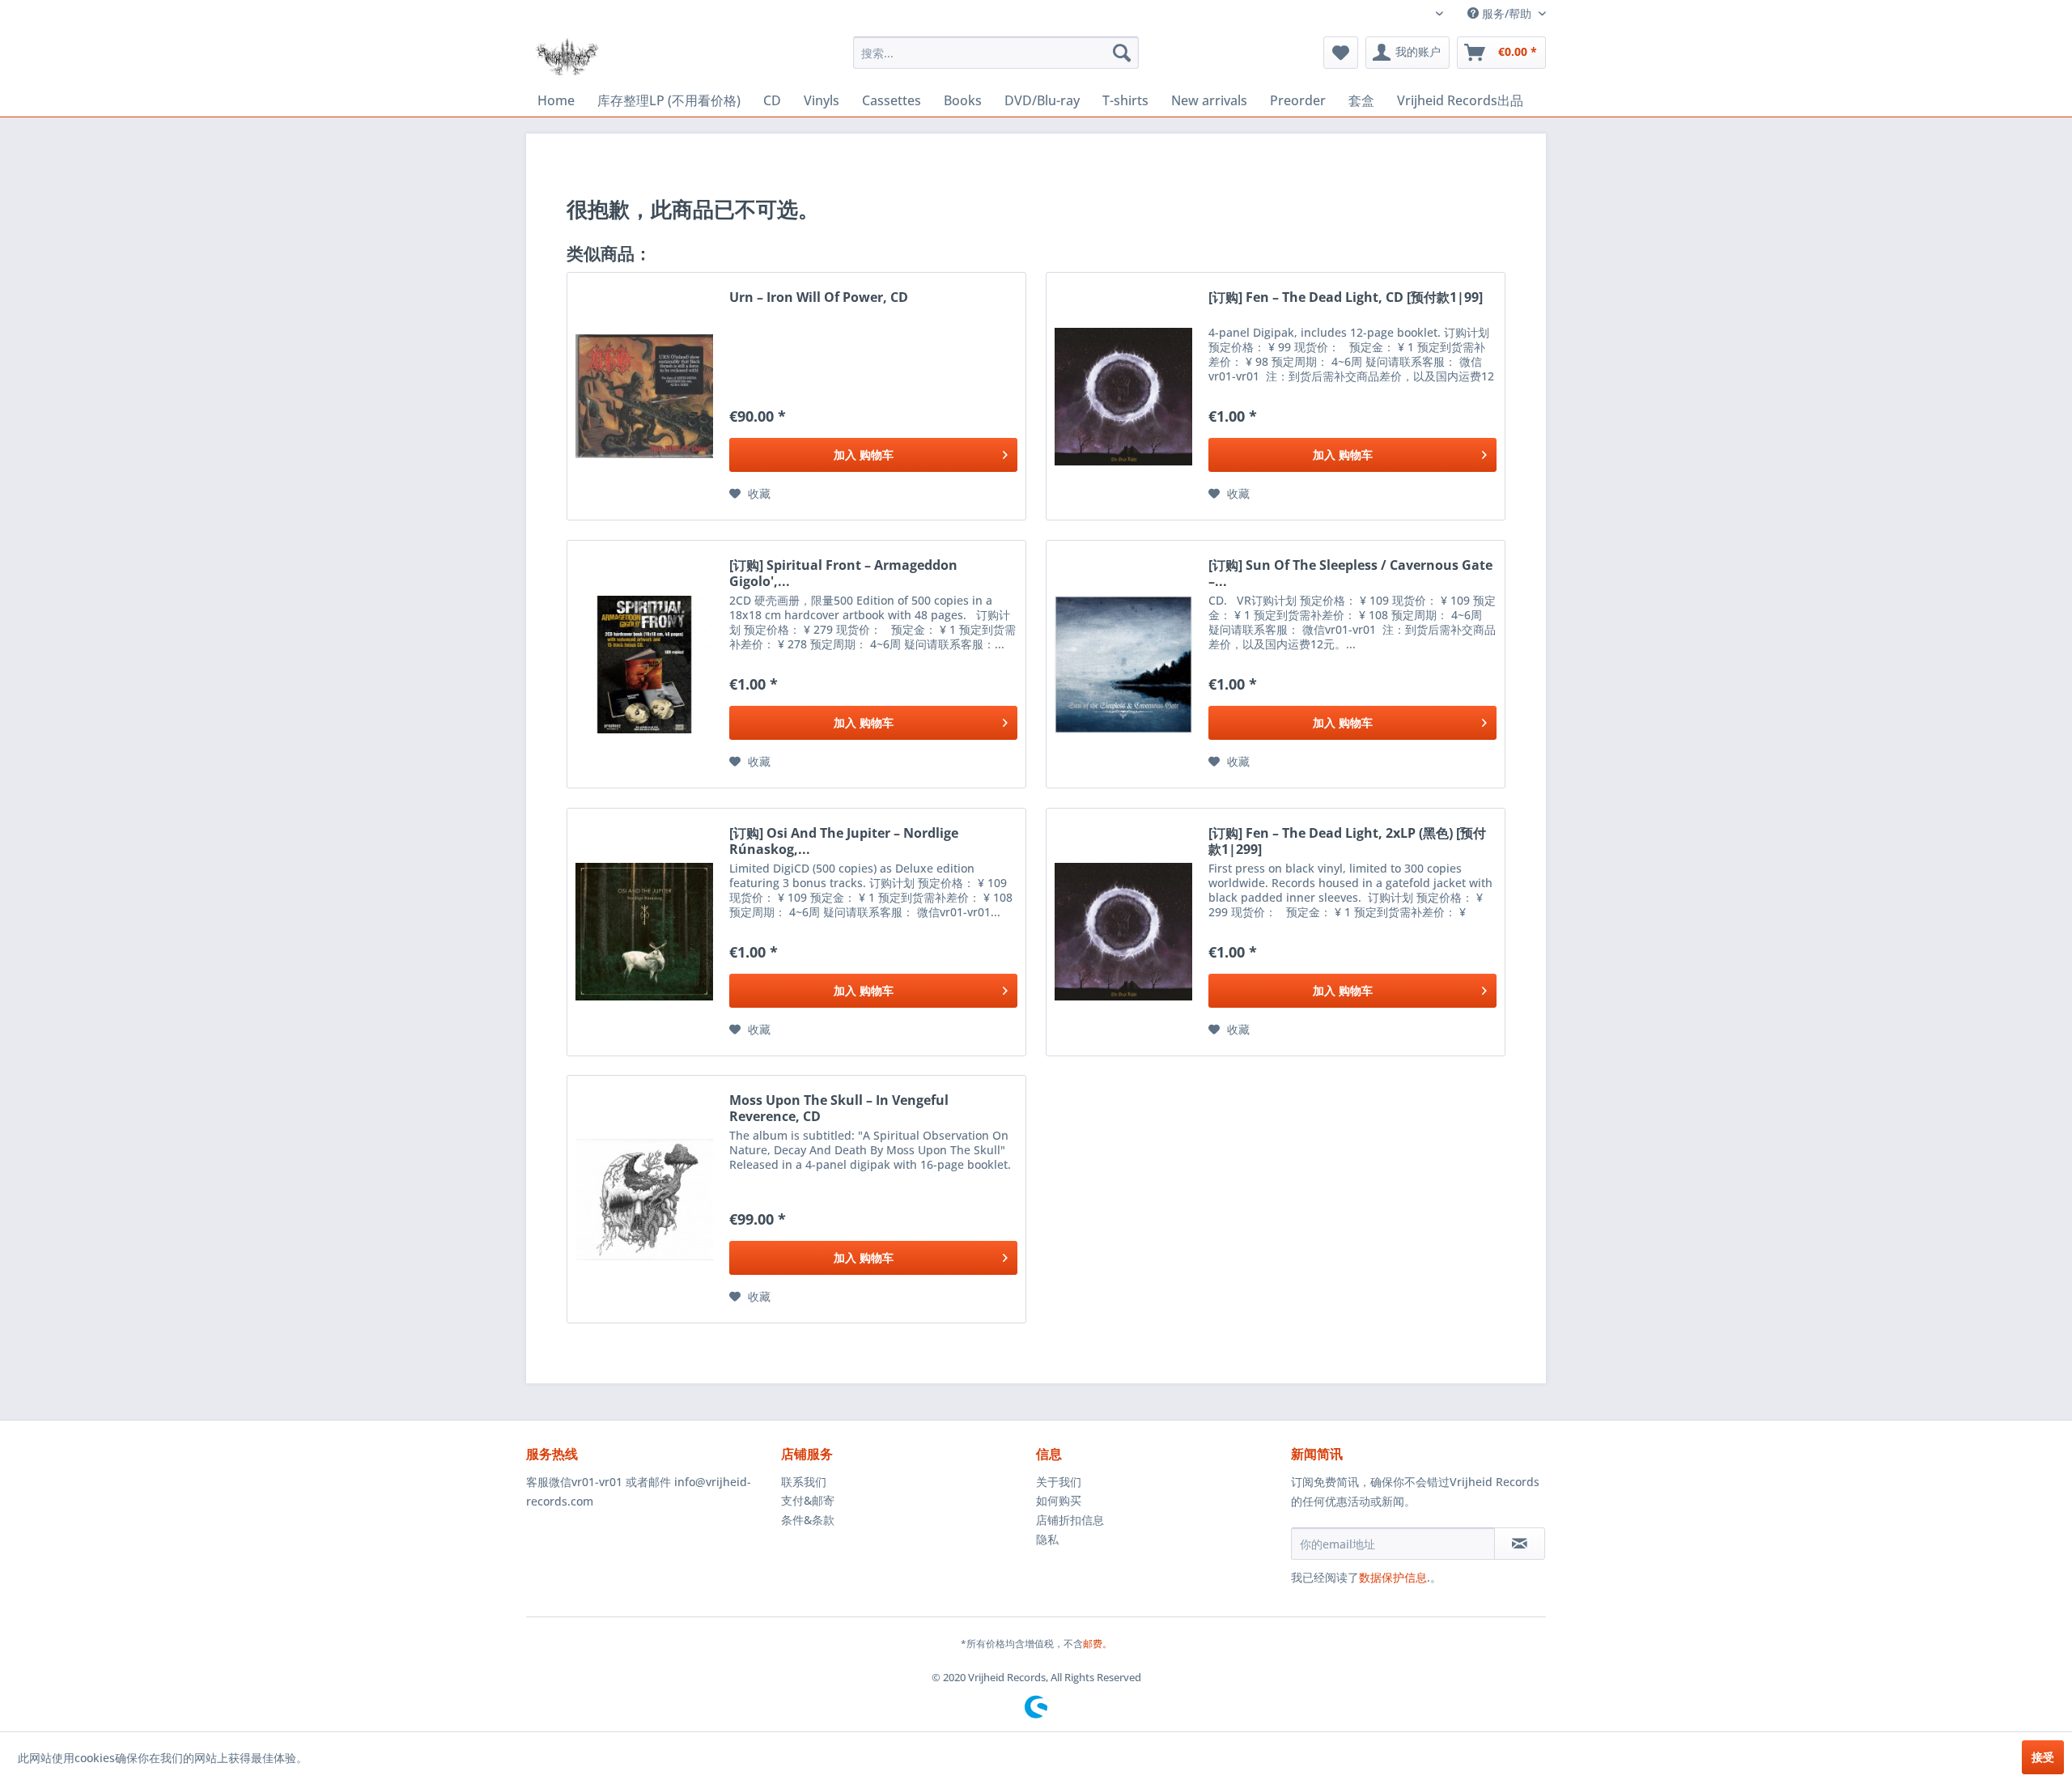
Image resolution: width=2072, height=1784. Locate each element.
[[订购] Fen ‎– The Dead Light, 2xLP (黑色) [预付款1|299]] (1123, 932)
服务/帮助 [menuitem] (1507, 13)
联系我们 (804, 1482)
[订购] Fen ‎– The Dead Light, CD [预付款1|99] (1346, 297)
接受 (2043, 1757)
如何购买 (1059, 1500)
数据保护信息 (1393, 1577)
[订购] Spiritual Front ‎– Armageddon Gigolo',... (843, 573)
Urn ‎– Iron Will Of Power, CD (819, 297)
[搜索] (1122, 53)
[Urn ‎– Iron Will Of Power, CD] (644, 396)
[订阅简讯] (1520, 1544)
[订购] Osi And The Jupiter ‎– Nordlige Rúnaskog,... (844, 841)
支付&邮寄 (808, 1500)
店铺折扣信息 (1070, 1520)
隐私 (1047, 1539)
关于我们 (1059, 1482)
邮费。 (1098, 1644)
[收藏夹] (1341, 53)
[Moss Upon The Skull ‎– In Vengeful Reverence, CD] (644, 1199)
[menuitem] (996, 53)
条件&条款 (808, 1520)
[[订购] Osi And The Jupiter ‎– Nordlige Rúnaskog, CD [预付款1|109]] (644, 932)
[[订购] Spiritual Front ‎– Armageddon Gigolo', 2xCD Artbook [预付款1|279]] (644, 664)
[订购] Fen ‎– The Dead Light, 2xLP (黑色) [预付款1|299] (1347, 841)
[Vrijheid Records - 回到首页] (567, 57)
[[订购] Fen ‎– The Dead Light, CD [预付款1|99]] (1123, 396)
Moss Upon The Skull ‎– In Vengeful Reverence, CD (839, 1108)
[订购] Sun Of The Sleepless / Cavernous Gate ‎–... (1350, 573)
